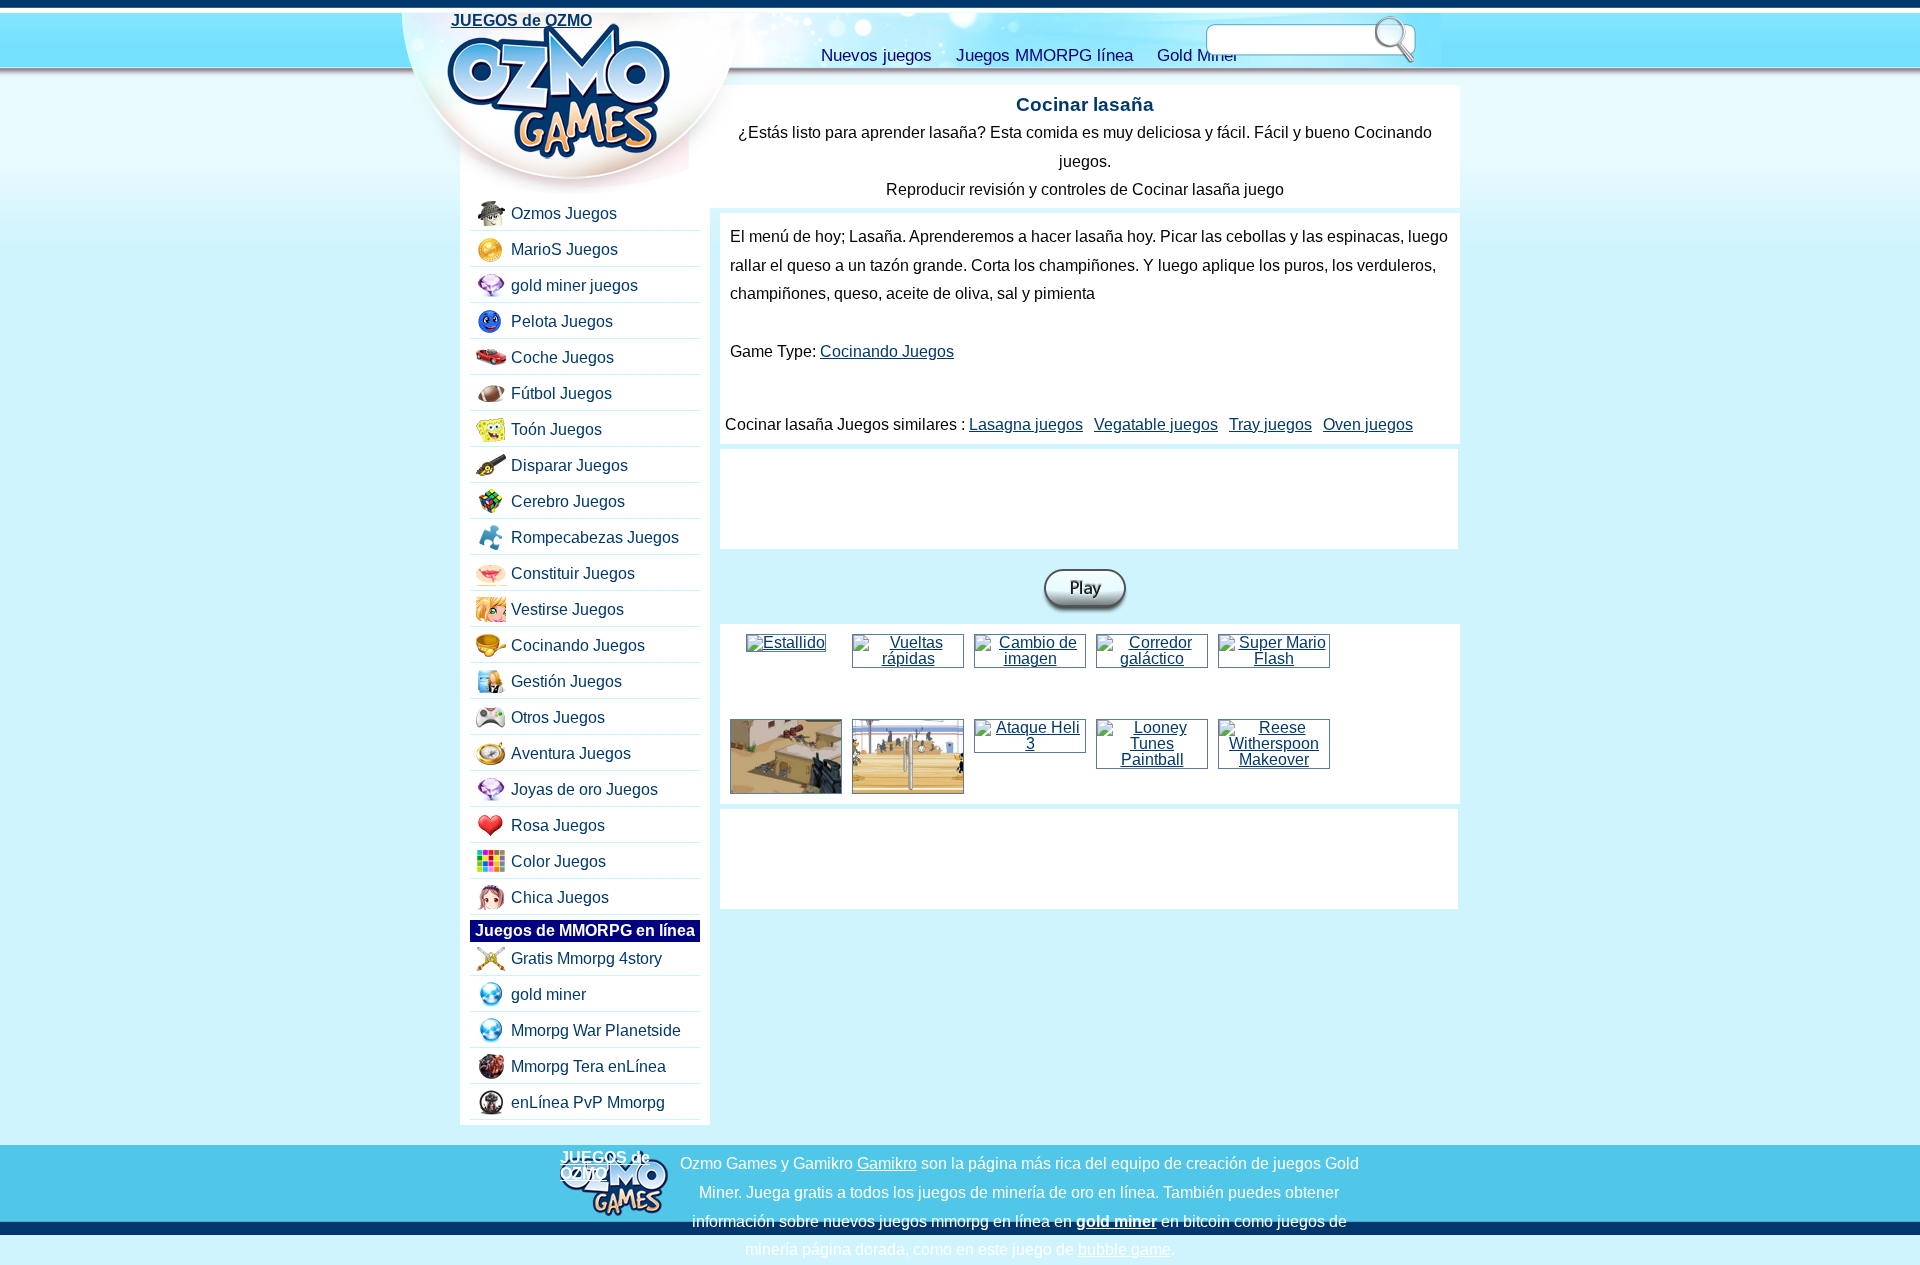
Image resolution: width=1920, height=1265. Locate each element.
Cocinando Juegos (887, 351)
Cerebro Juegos (568, 501)
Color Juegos (558, 861)
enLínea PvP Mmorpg (588, 1102)
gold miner (548, 994)
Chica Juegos (560, 897)
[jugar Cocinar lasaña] (1085, 591)
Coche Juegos (562, 357)
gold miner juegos (574, 285)
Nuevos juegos (876, 55)
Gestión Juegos (566, 681)
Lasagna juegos (1026, 424)
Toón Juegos (556, 429)
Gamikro (887, 1163)
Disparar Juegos (569, 465)
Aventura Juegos (571, 753)
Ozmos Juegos (564, 213)
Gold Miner (1198, 55)
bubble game (1124, 1249)
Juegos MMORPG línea (1044, 55)
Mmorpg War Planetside (596, 1030)
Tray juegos (1270, 424)
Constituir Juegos (573, 573)
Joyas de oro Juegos (584, 789)
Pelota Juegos (562, 321)
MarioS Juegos (564, 249)
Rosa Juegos (558, 825)
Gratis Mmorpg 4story (586, 958)
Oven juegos (1368, 424)
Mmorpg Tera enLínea (588, 1066)
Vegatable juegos (1156, 424)
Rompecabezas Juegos (595, 537)
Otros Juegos (558, 717)
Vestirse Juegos (567, 609)
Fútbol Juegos (561, 393)
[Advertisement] (1089, 499)
